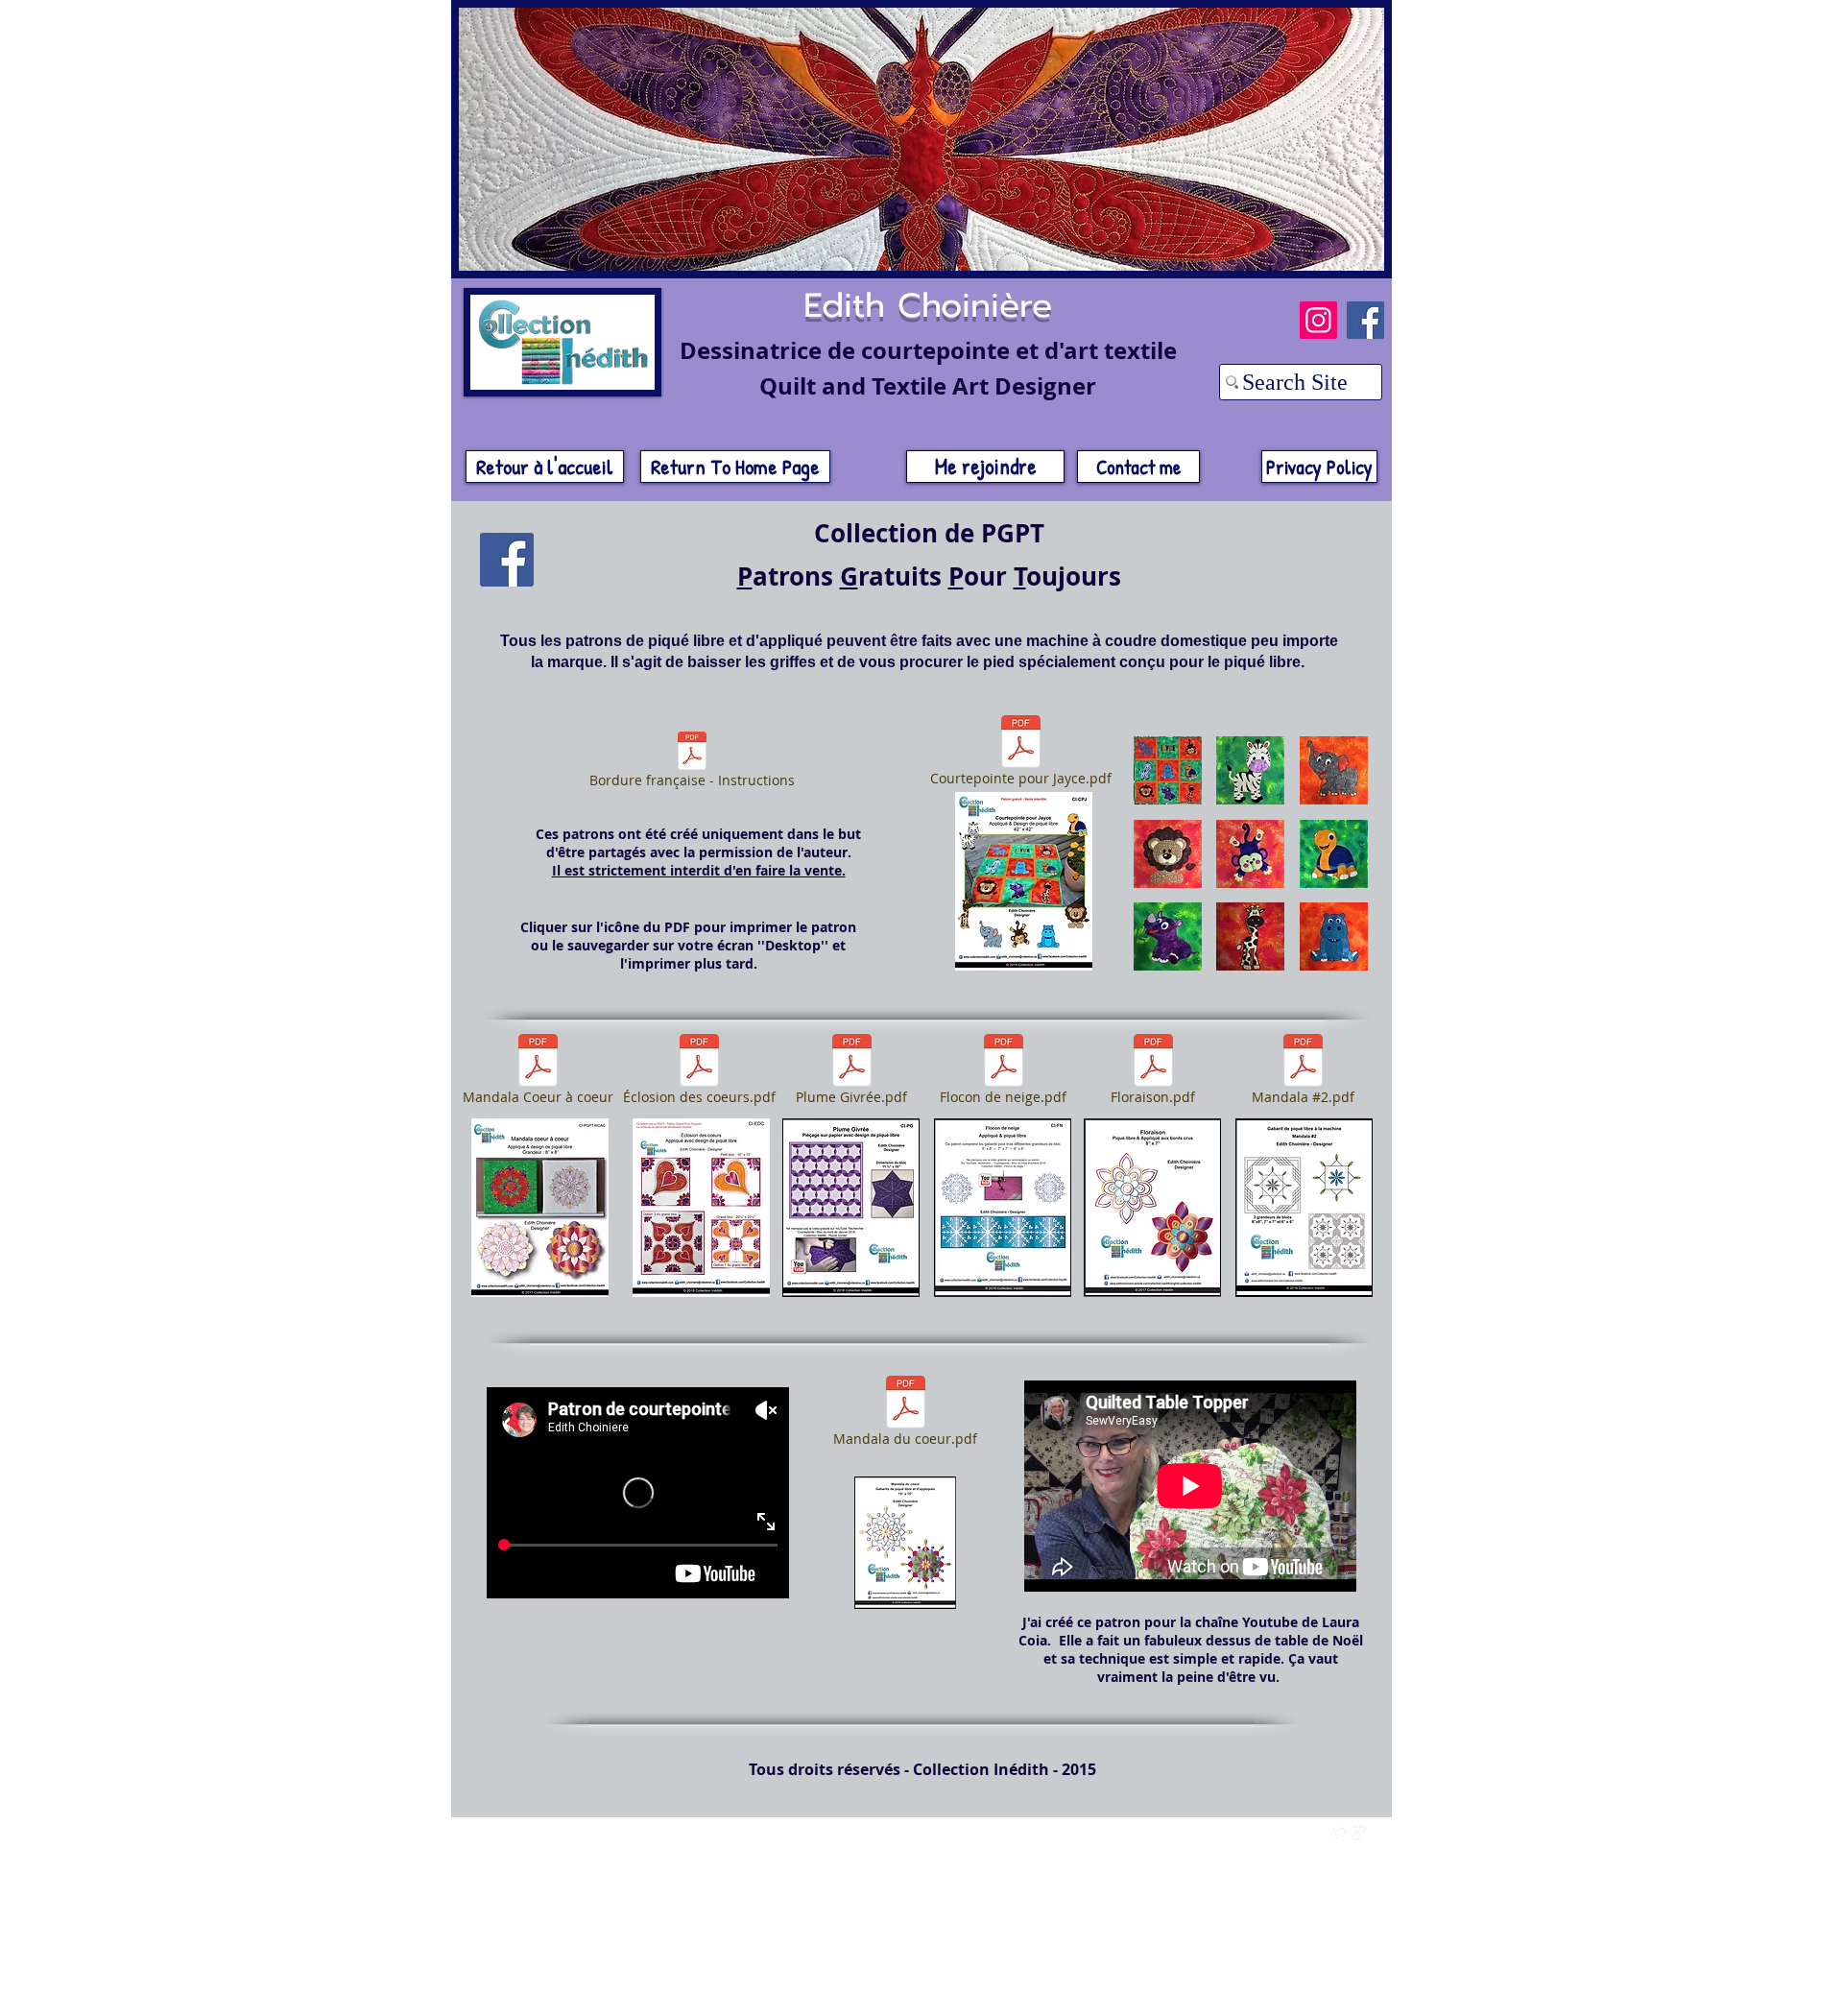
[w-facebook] (1319, 1833)
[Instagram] (1318, 320)
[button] (1168, 770)
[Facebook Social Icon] (507, 560)
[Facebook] (1365, 320)
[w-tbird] (1339, 1833)
